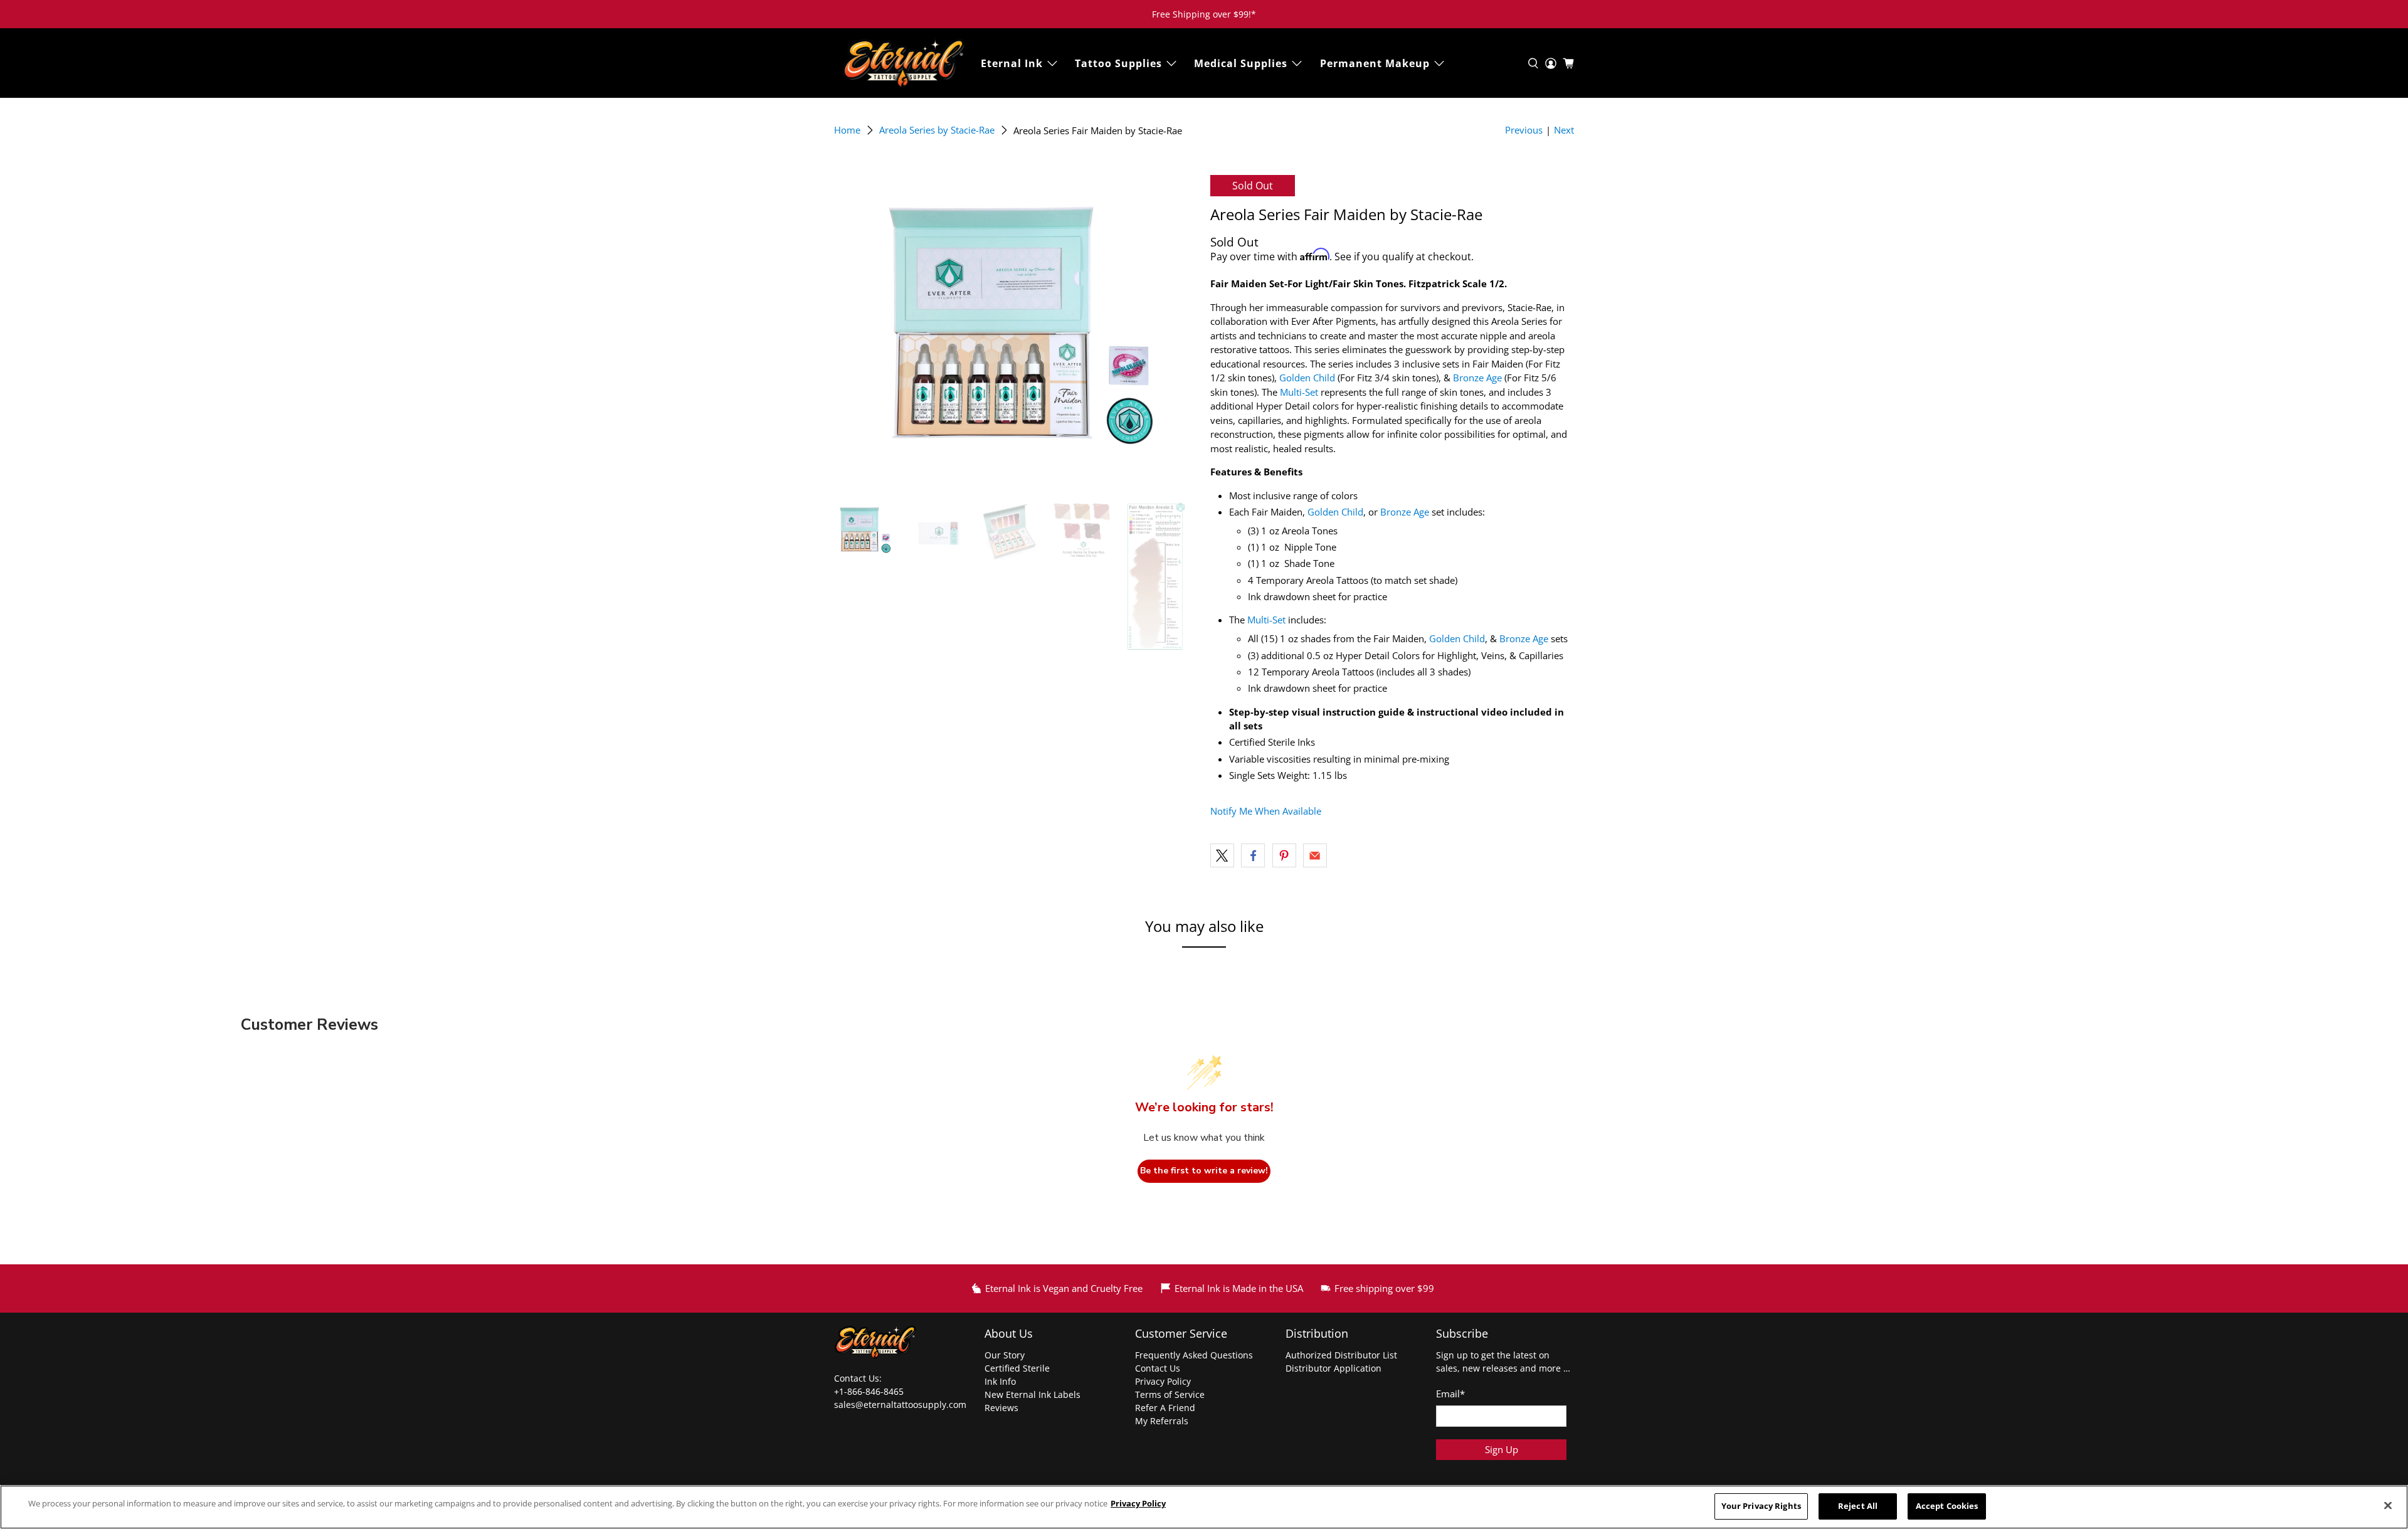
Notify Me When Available (1266, 811)
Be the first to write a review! (1204, 1171)
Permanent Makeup (1375, 63)
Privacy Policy (1163, 1381)
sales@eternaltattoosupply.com (901, 1405)
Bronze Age (1477, 378)
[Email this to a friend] (1315, 855)
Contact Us (1158, 1368)
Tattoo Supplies (1118, 63)
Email (1450, 1394)
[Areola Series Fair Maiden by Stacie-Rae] (1016, 332)
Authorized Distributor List (1341, 1355)
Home (847, 130)
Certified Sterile (1017, 1368)
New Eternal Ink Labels (1032, 1394)
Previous (1524, 130)
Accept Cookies (1947, 1506)
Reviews (1001, 1408)
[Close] (2388, 1506)
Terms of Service (1170, 1394)
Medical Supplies (1241, 63)
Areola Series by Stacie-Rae (937, 130)
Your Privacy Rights (1761, 1506)
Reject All (1858, 1506)
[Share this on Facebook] (1253, 855)
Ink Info (1000, 1381)
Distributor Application (1333, 1368)
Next (1564, 130)
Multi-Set (1299, 392)
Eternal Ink (1012, 63)
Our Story (1005, 1355)
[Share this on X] (1222, 855)
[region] (1204, 1507)
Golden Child (1307, 378)
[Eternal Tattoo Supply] (904, 63)
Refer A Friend (1165, 1408)
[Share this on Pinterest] (1284, 855)
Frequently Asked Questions (1194, 1355)
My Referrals (1162, 1421)
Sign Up (1502, 1449)
